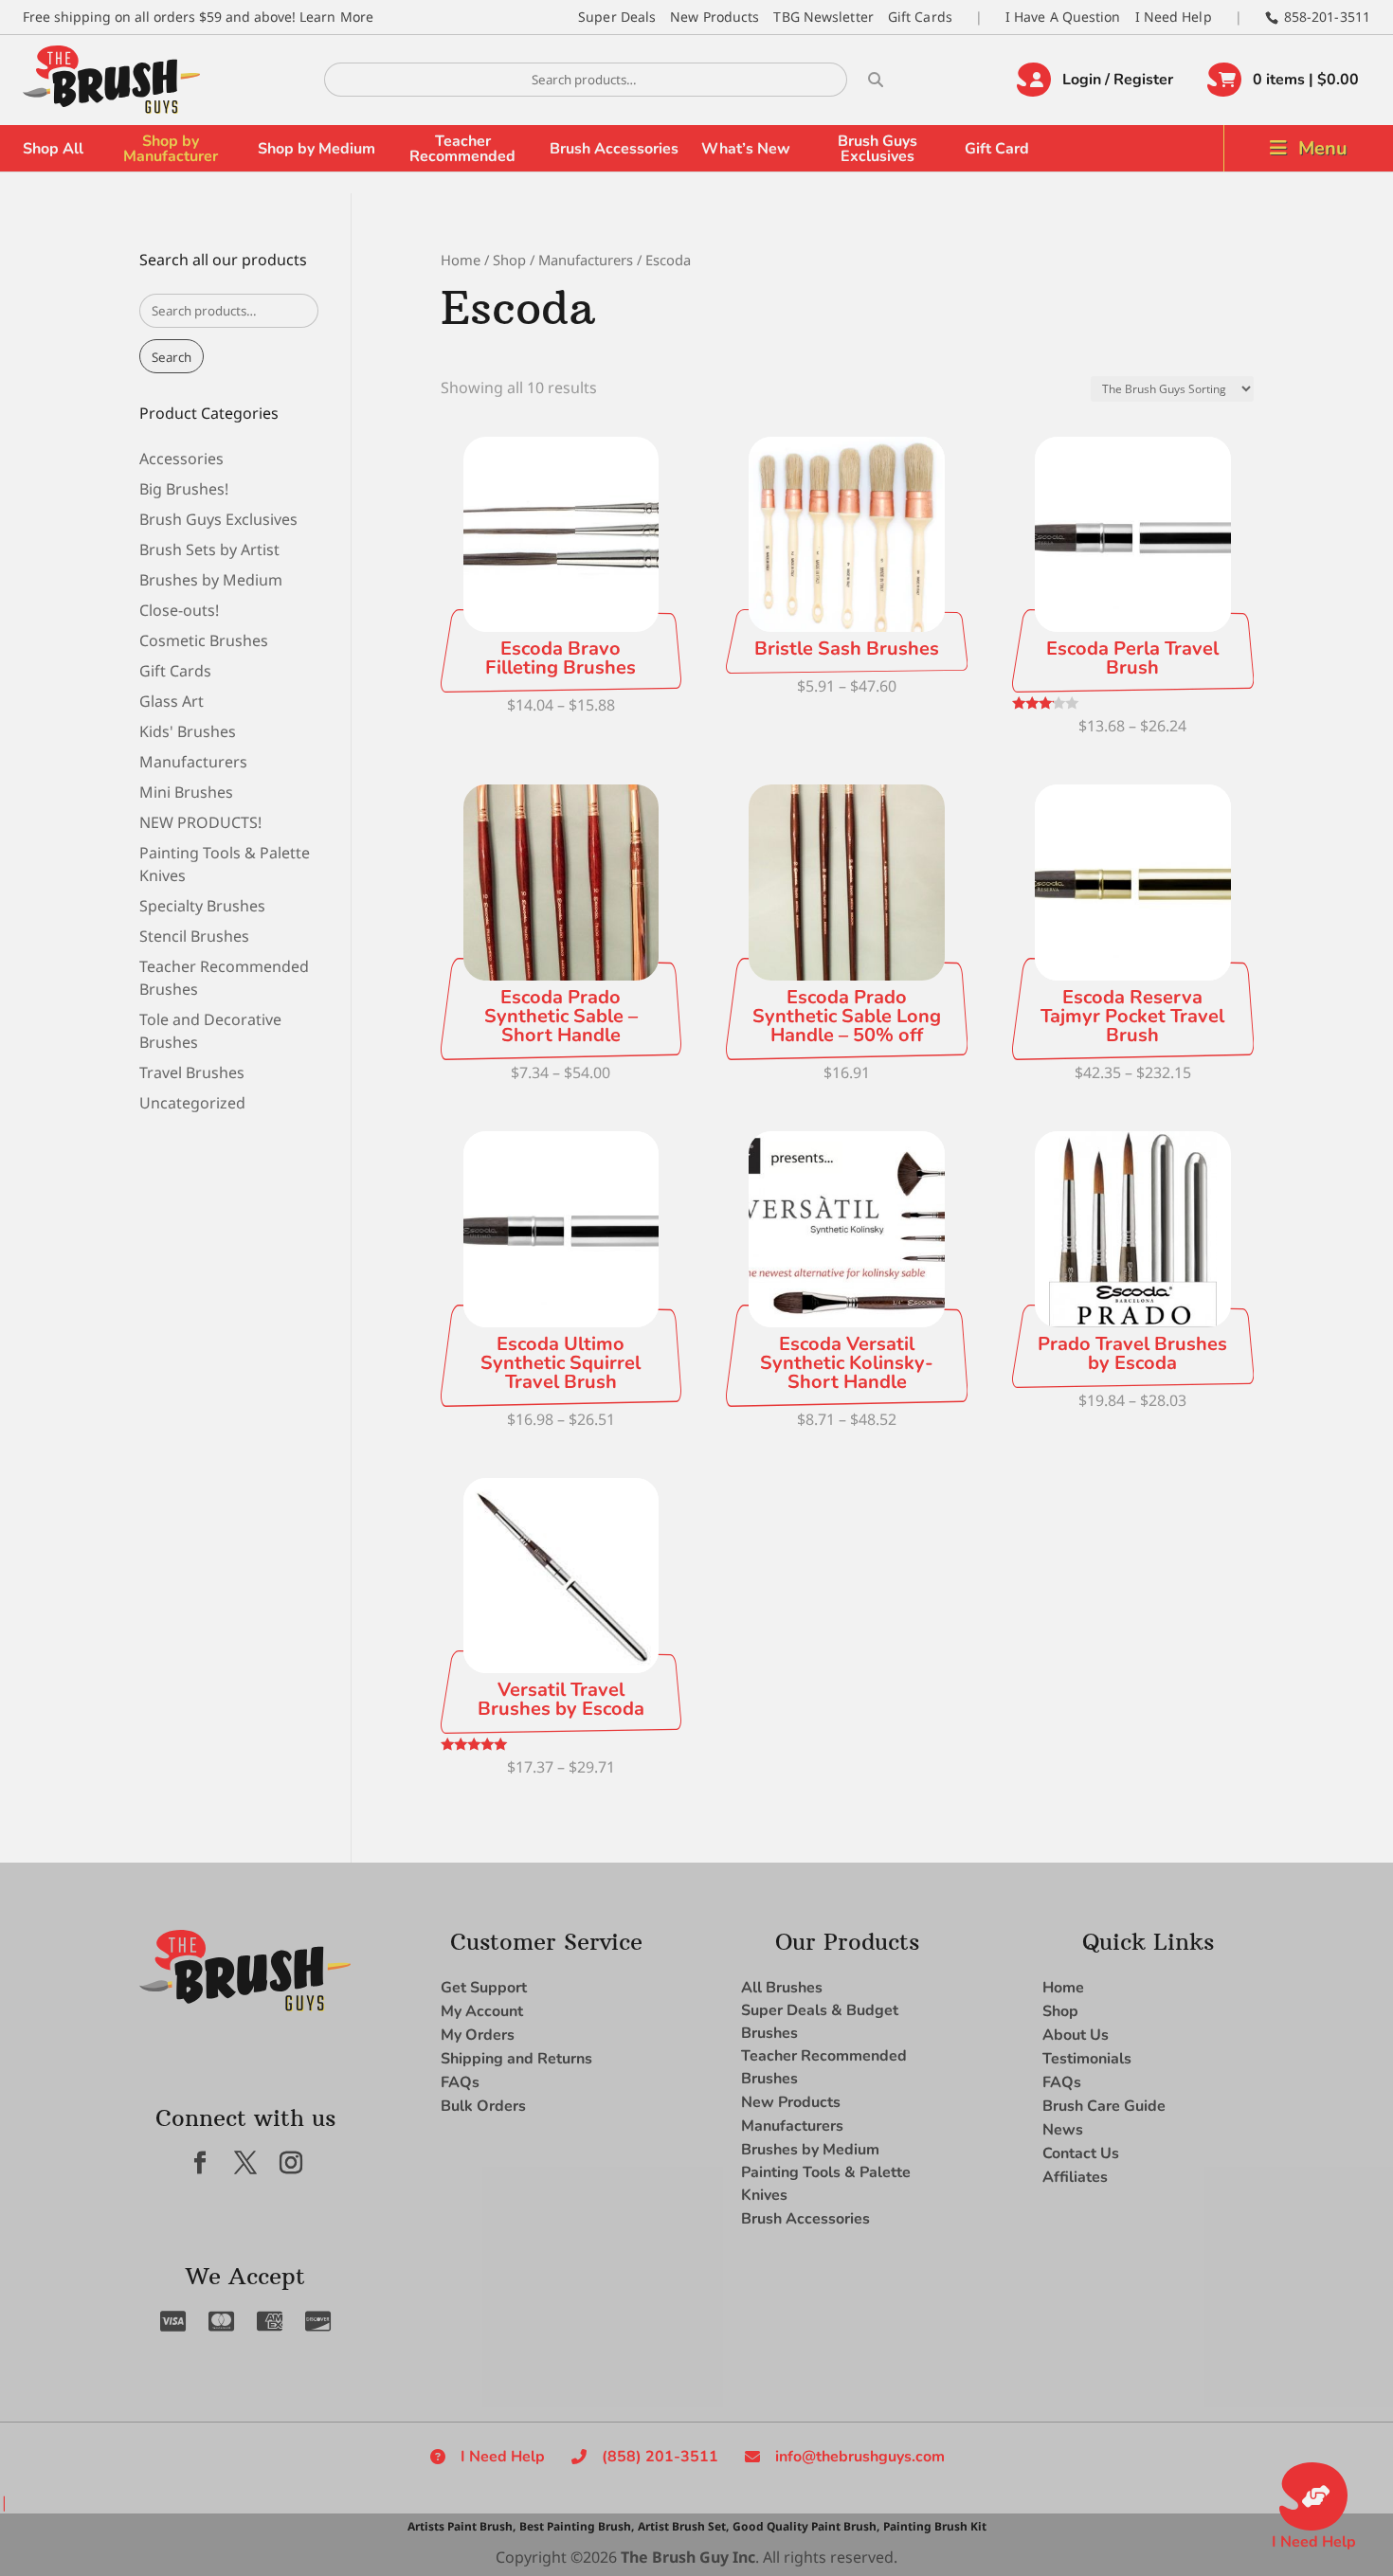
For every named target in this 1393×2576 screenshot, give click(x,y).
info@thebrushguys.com (860, 2457)
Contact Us (1081, 2153)
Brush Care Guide (1104, 2106)
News (1063, 2130)
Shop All (53, 149)
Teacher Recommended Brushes (824, 2067)
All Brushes (782, 1988)
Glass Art (172, 701)
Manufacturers (586, 260)
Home (461, 260)
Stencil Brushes (194, 936)
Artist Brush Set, (683, 2526)
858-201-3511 (1327, 17)
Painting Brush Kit (935, 2526)
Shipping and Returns (516, 2059)
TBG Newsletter (823, 17)
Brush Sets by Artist (209, 549)
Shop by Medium (317, 149)
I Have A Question (1063, 17)
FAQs (460, 2082)
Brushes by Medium (211, 580)
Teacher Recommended (462, 149)
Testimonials (1087, 2059)
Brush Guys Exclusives (877, 149)
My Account (482, 2011)
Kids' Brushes (188, 731)
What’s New (746, 149)
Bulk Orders (483, 2106)
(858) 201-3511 (660, 2457)
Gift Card (997, 149)
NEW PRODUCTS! (200, 822)
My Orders (478, 2035)
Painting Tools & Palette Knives (826, 2184)
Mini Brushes (186, 792)
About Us (1076, 2035)
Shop (509, 260)
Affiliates (1075, 2177)
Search (172, 357)
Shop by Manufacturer (171, 149)
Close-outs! (179, 610)
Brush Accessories (614, 149)
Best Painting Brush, (577, 2526)
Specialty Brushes (202, 906)
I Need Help (1174, 17)
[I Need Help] (1313, 2496)
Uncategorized (192, 1103)
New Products (715, 17)
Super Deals (617, 17)
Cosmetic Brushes (204, 640)
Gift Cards (920, 17)
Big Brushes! (184, 489)
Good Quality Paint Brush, (806, 2526)
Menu (1323, 148)
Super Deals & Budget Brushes (820, 2022)
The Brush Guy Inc (688, 2557)
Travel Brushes (192, 1072)
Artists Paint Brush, (461, 2526)
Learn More (336, 17)
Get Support (484, 1988)
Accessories (181, 459)
